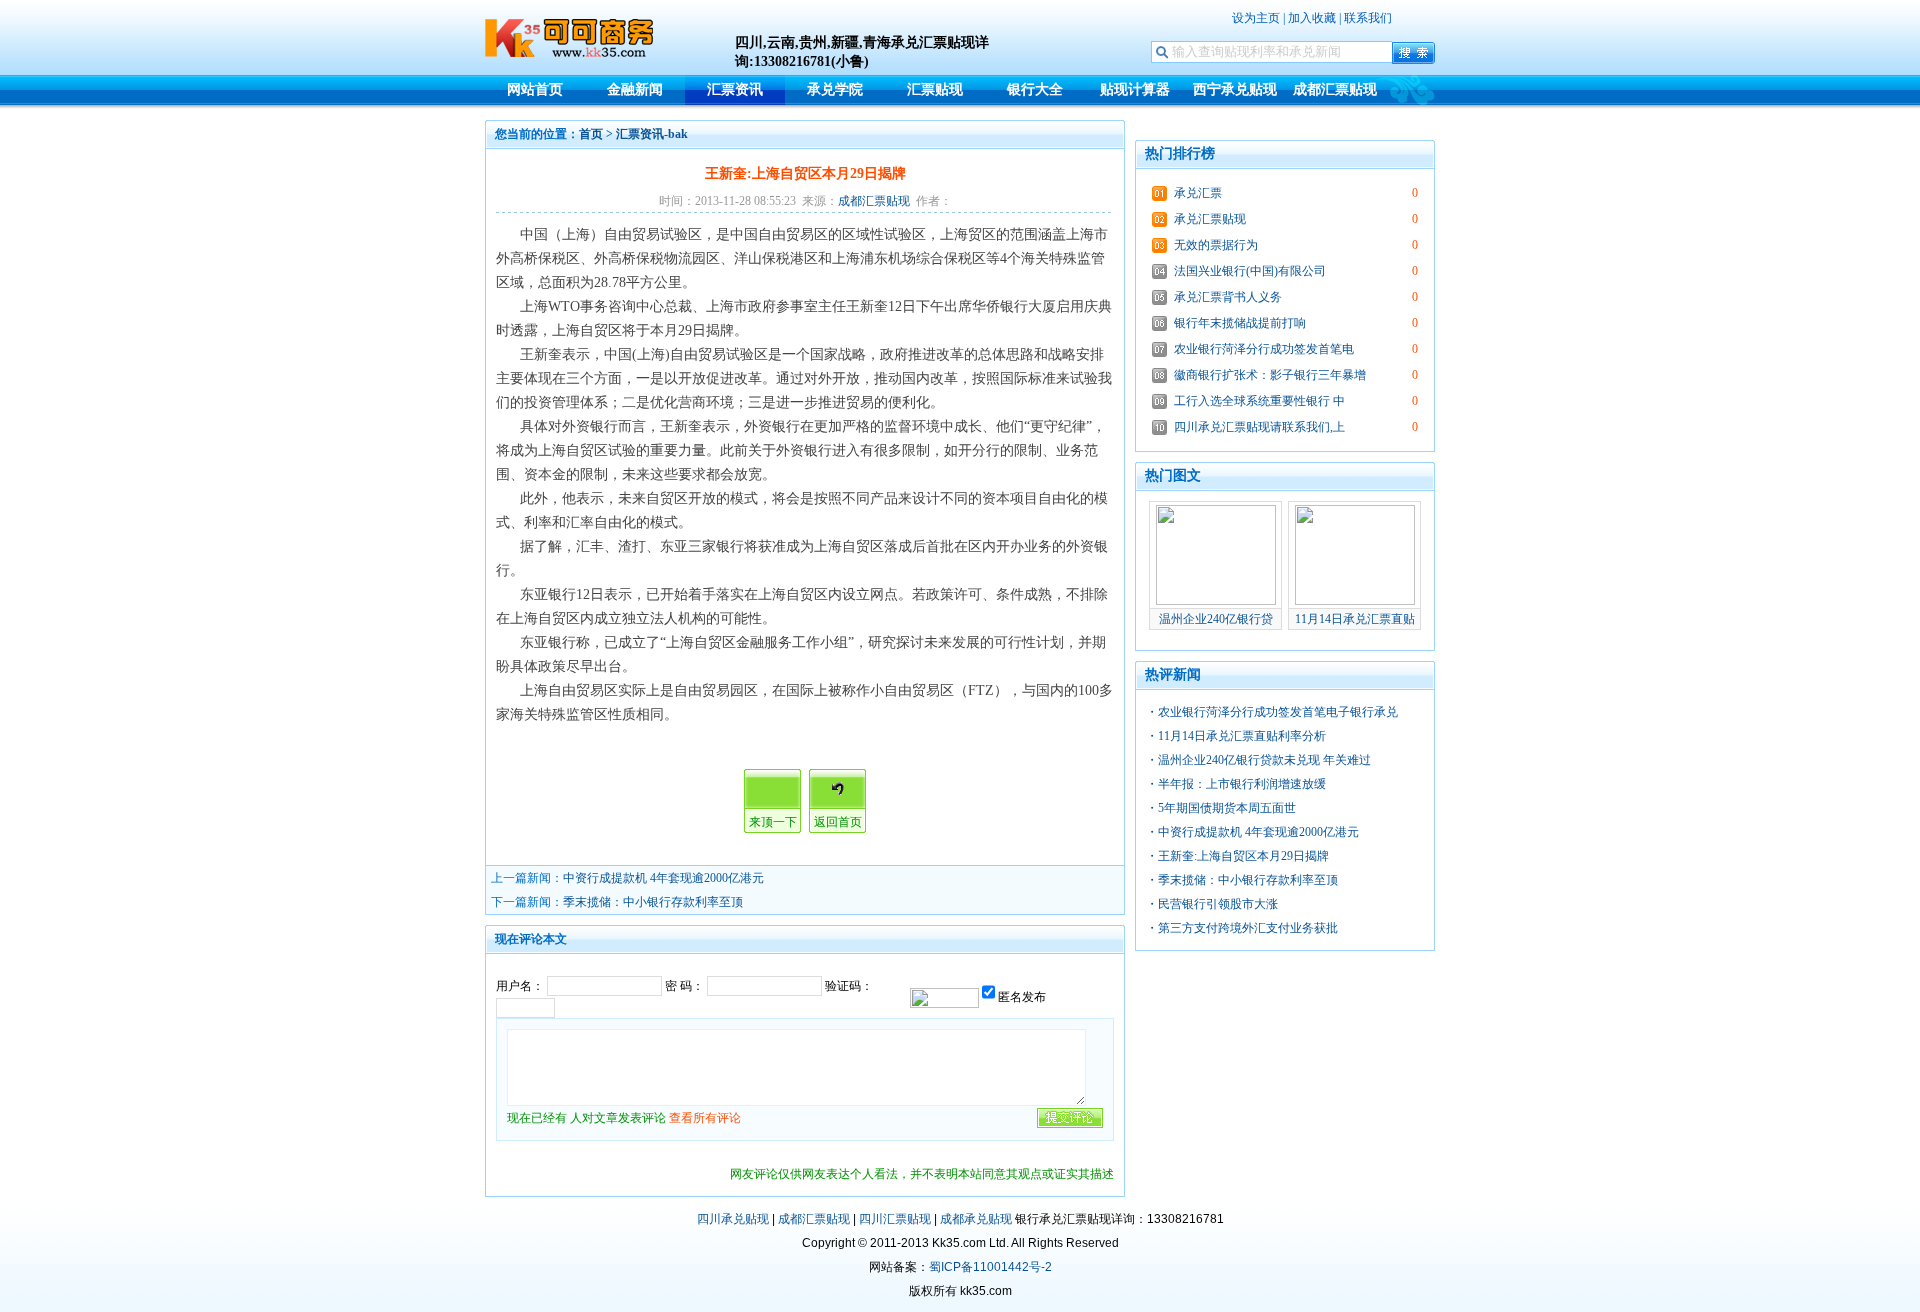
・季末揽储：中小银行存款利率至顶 (1242, 880)
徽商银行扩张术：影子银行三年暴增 (1270, 375)
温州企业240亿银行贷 (1216, 619)
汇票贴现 (935, 89)
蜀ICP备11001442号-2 (990, 1267)
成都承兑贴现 (976, 1219)
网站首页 (535, 89)
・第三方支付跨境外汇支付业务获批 (1242, 928)
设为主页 (1256, 18)
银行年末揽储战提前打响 (1240, 323)
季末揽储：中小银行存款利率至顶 (653, 902)
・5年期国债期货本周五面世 (1221, 808)
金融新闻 (635, 89)
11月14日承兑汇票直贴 (1355, 619)
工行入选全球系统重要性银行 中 (1259, 401)
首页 (591, 134)
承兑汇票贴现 (1210, 219)
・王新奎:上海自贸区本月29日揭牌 (1237, 856)
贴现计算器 (1135, 89)
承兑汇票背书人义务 (1228, 297)
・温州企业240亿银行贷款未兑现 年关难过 (1258, 760)
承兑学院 (835, 89)
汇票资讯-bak (652, 134)
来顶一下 (773, 822)
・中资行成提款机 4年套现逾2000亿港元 (1252, 832)
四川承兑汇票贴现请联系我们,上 (1259, 427)
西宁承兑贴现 (1235, 89)
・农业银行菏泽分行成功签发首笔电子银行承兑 (1272, 712)
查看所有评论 (705, 1118)
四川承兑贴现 (733, 1219)
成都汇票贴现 (1335, 89)
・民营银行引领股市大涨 (1212, 904)
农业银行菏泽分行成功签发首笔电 (1264, 349)
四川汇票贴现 (895, 1219)
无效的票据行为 (1216, 245)
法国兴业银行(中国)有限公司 (1250, 271)
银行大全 (1035, 89)
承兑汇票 (1198, 193)
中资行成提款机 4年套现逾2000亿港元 (663, 878)
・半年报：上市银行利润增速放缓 (1236, 784)
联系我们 (1368, 18)
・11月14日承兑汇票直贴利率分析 (1236, 736)
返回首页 (838, 822)
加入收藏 (1312, 18)
